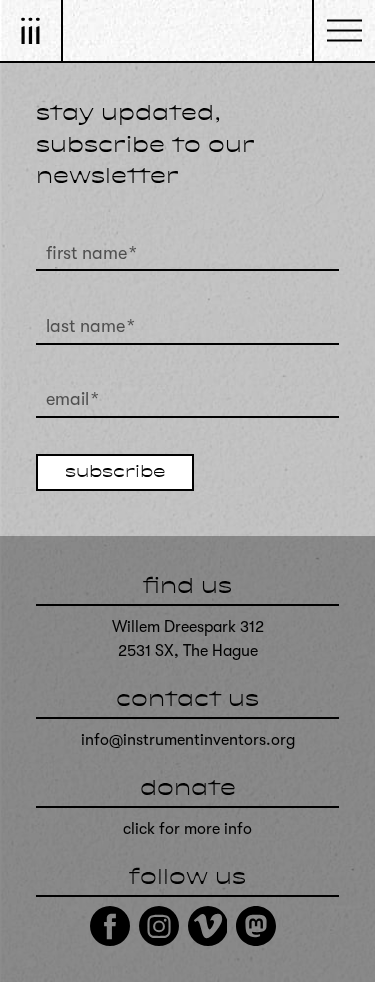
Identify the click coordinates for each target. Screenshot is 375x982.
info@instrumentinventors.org (188, 740)
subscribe (115, 473)
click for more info (187, 829)
